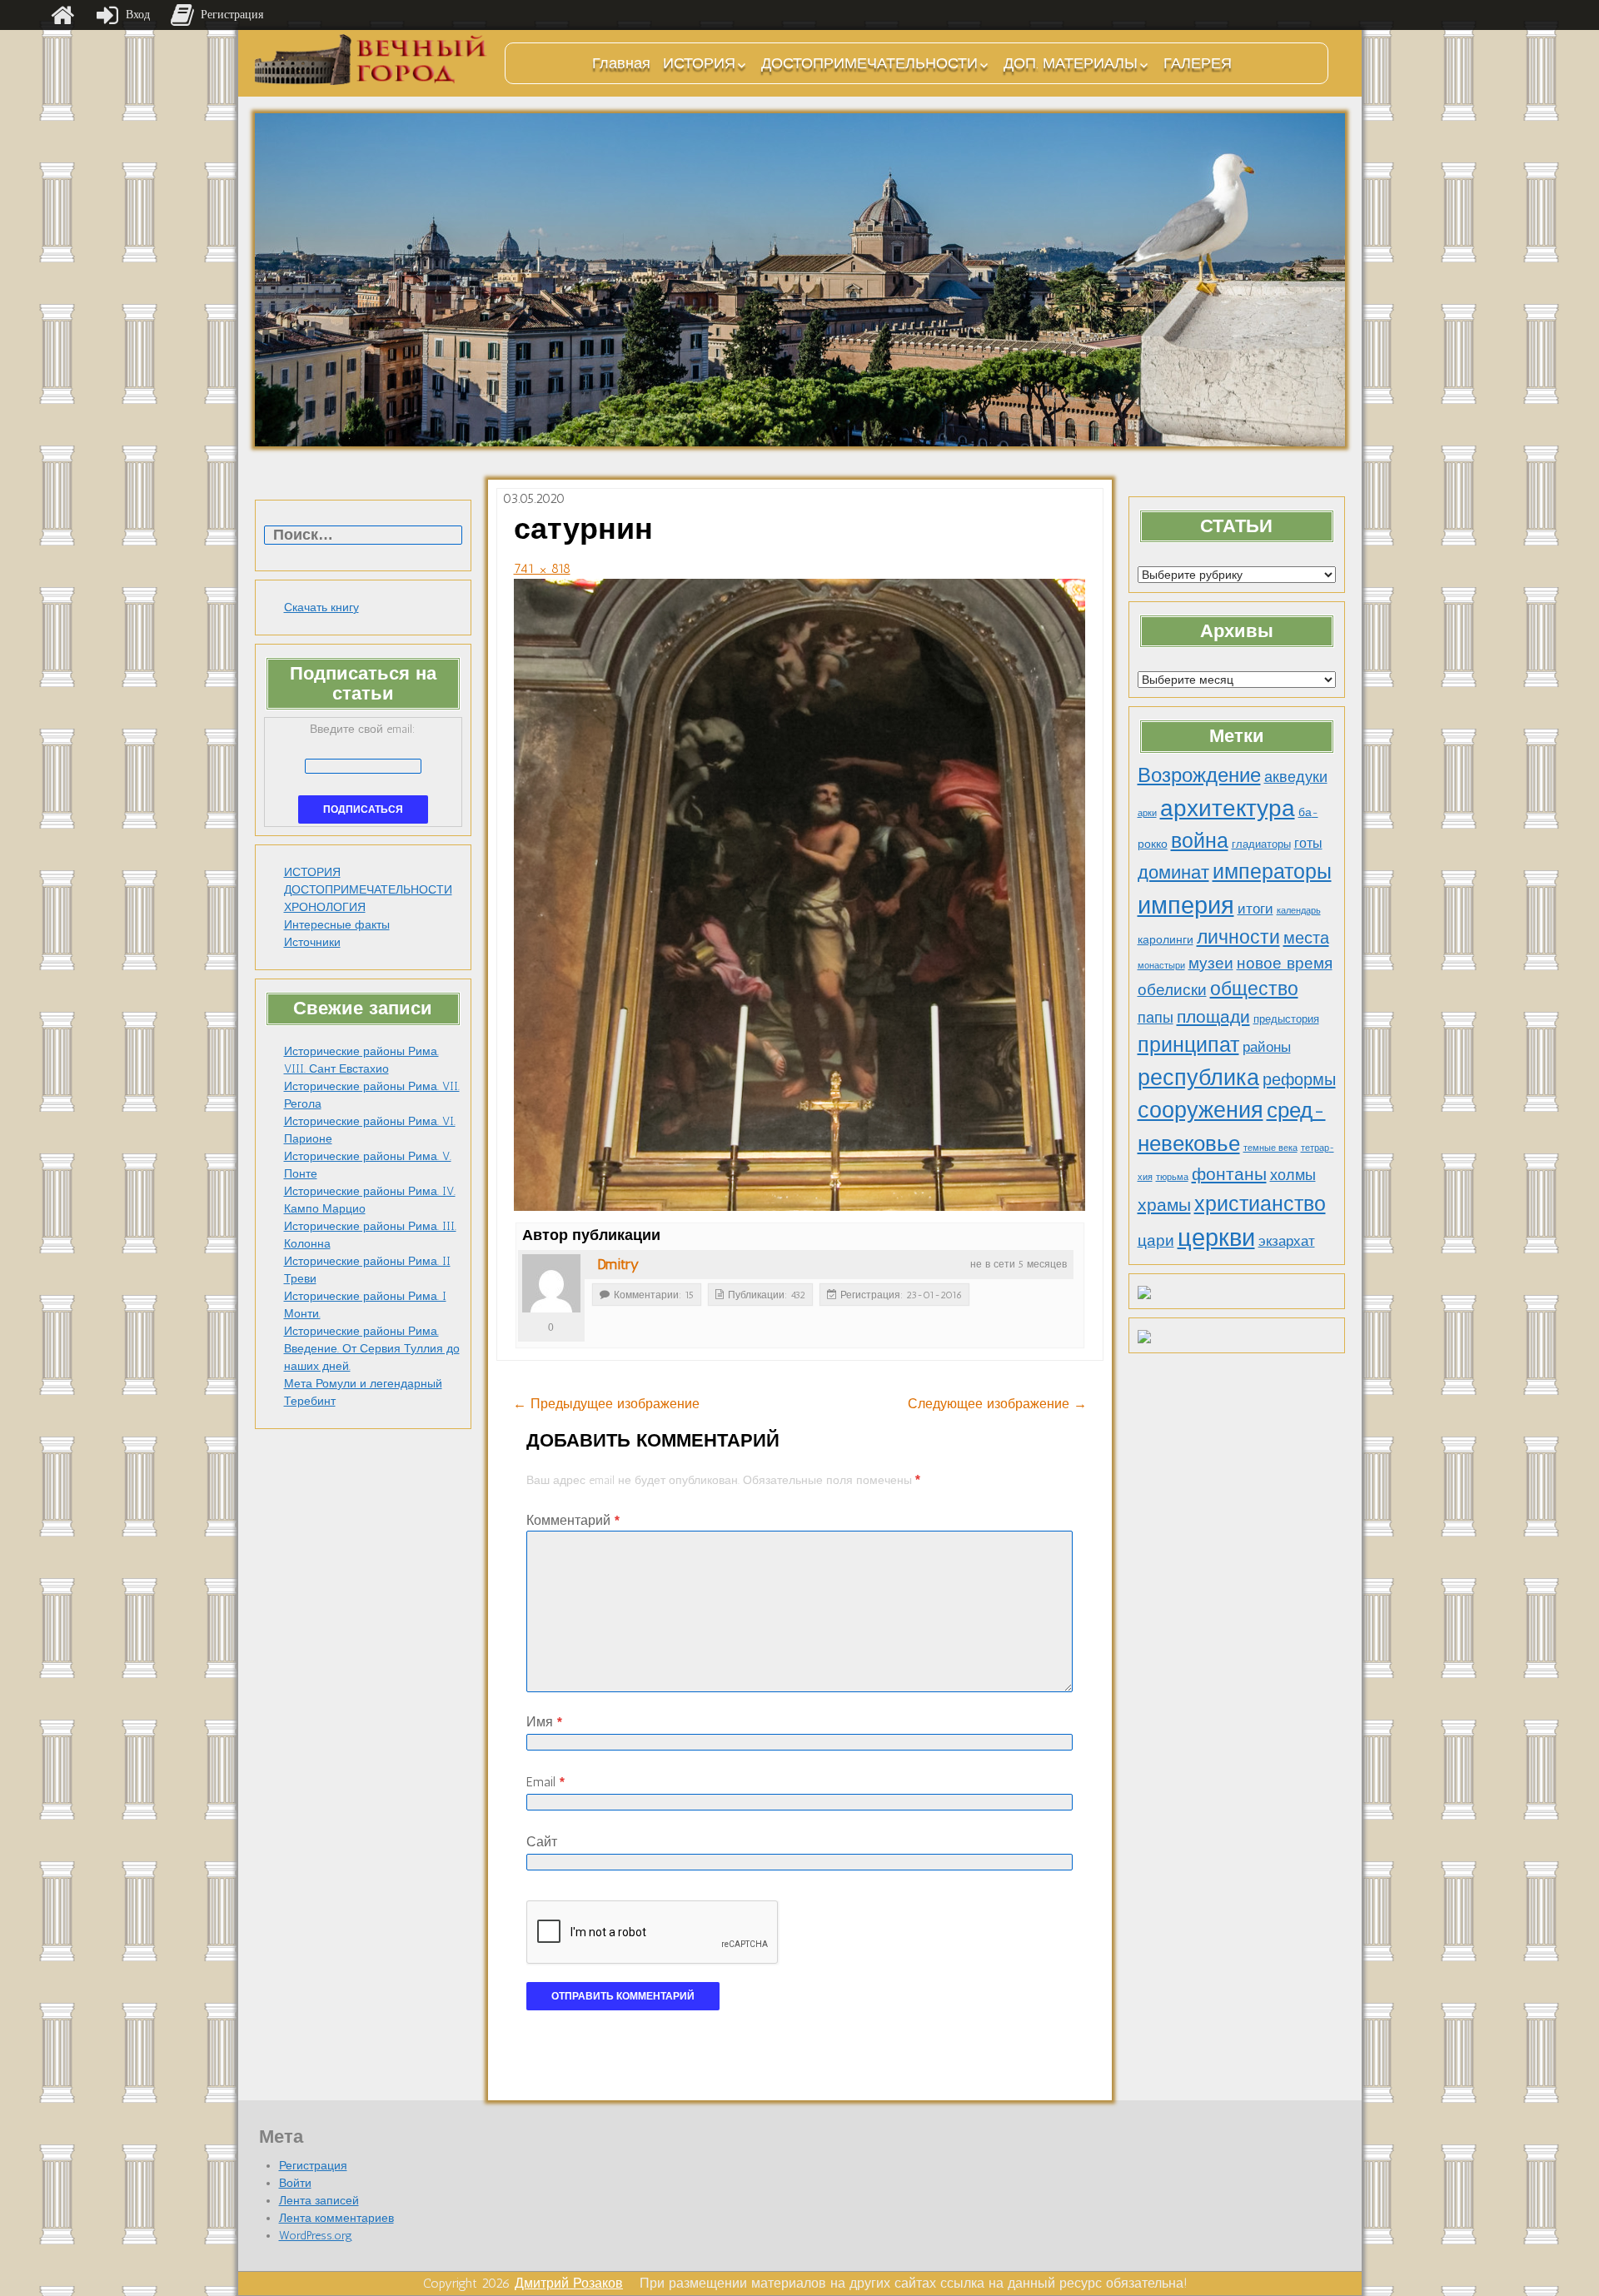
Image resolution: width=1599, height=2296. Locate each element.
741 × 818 (542, 568)
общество (1254, 989)
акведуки (1296, 777)
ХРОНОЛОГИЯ (325, 907)
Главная (621, 63)
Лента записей (319, 2201)
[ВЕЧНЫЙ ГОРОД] (371, 60)
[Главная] (62, 15)
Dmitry (618, 1264)
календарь (1299, 911)
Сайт (542, 1842)
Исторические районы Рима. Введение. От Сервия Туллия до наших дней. (372, 1349)
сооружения (1200, 1110)
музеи (1211, 963)
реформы (1299, 1079)
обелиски (1172, 990)
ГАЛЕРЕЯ (1198, 63)
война (1200, 840)
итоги (1255, 909)
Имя (544, 1722)
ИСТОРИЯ (699, 63)
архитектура (1228, 808)
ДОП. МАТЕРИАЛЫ (1071, 63)
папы (1156, 1018)
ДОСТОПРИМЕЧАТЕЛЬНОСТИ (869, 63)
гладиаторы (1261, 844)
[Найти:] (363, 536)
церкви (1216, 1237)
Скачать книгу (321, 608)
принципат (1188, 1044)
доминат (1173, 872)
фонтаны (1229, 1174)
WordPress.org (316, 2236)
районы (1267, 1047)
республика (1198, 1078)
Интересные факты (337, 925)
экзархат (1287, 1241)
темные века (1270, 1148)
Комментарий (573, 1520)
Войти (295, 2183)
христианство (1260, 1203)
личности (1238, 937)
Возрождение (1199, 775)
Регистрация (313, 2166)
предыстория (1286, 1019)
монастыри (1161, 966)
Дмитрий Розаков (569, 2283)
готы (1308, 843)
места (1306, 938)
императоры (1272, 872)
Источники (312, 942)
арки (1147, 813)
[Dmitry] (551, 1283)
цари (1156, 1240)
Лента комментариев (336, 2218)
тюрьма (1172, 1177)
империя (1186, 905)
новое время (1285, 963)
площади (1213, 1016)
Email (545, 1782)
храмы (1164, 1205)
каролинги (1166, 939)
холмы (1293, 1175)
